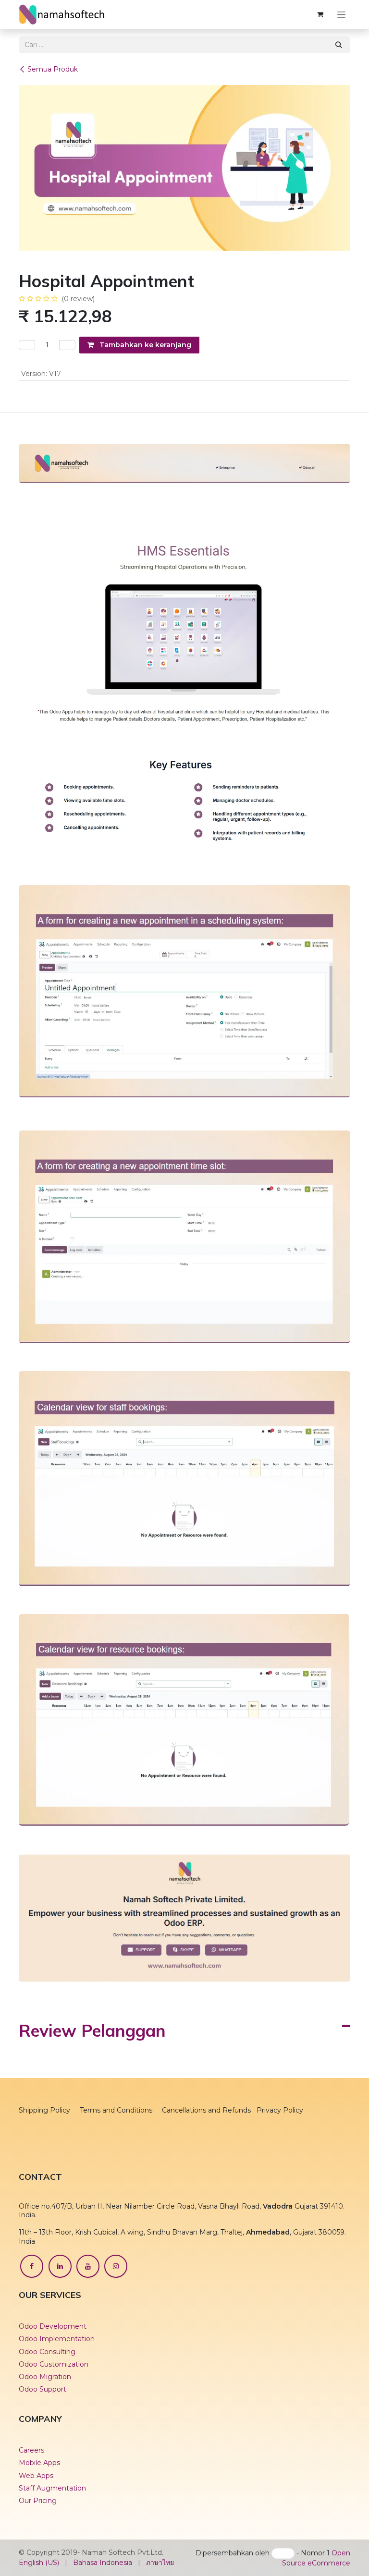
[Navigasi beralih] (341, 14)
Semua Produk (53, 69)
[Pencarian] (339, 45)
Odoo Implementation (57, 2412)
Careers (31, 2524)
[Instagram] (116, 2339)
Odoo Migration (45, 2450)
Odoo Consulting (47, 2425)
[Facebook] (32, 2339)
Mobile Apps (39, 2536)
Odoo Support (43, 2462)
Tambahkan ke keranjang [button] (144, 345)
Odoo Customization (54, 2437)
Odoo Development (53, 2399)
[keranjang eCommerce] (320, 14)
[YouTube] (88, 2339)
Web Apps (36, 2549)
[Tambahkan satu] (67, 345)
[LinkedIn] (60, 2339)
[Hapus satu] (27, 345)
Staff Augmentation (53, 2561)
